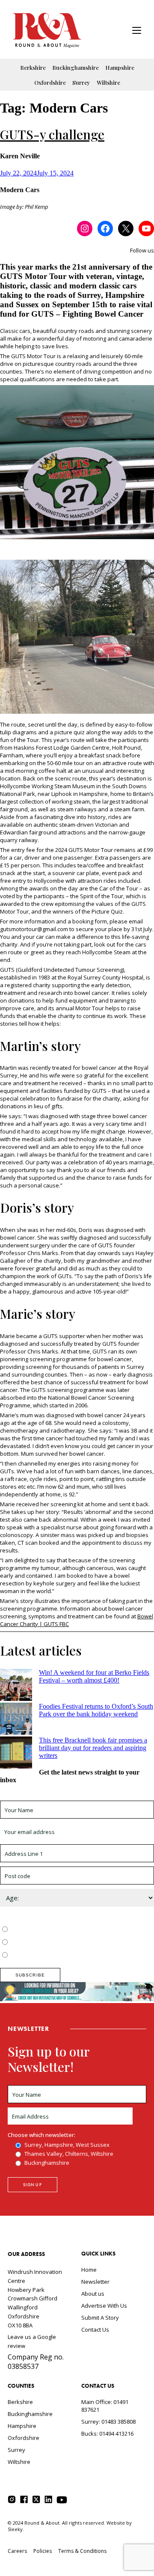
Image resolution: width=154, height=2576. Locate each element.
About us (93, 2294)
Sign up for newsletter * (31, 1797)
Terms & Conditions (82, 2551)
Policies (43, 2551)
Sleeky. (16, 2529)
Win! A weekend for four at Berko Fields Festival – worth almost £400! (94, 1676)
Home (89, 2270)
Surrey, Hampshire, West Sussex (52, 1930)
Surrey (81, 82)
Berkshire (33, 67)
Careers (17, 2551)
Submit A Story (100, 2318)
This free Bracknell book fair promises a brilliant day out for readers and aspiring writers (93, 1748)
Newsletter (95, 2282)
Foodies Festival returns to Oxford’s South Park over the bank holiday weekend (96, 1710)
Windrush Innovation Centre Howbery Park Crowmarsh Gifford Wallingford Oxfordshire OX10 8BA (35, 2299)
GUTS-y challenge (52, 134)
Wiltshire (108, 82)
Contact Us (95, 2330)
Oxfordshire (50, 82)
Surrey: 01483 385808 (108, 2422)
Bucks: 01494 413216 (107, 2434)
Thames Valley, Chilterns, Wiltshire (54, 1943)
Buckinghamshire (76, 67)
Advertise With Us (104, 2306)
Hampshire (120, 67)
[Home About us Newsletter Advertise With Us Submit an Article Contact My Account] (137, 31)
